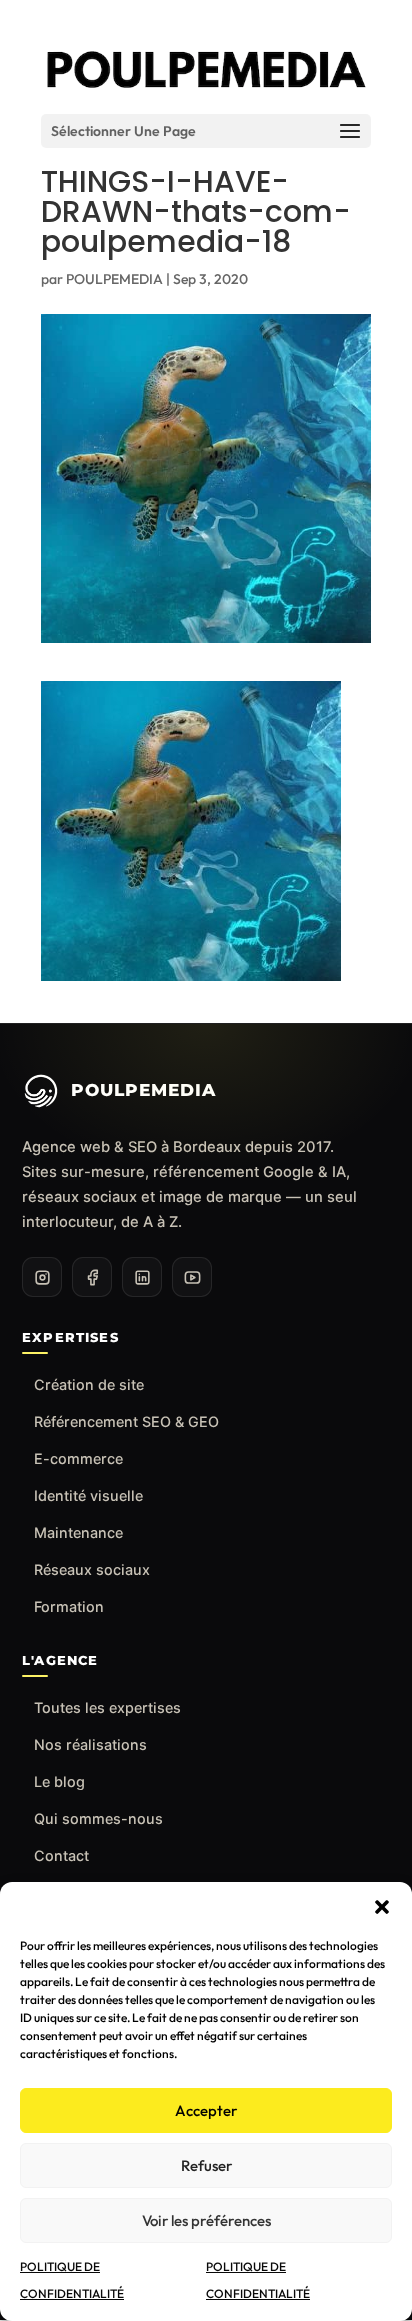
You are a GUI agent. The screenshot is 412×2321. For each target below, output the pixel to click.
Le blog (59, 1781)
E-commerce (78, 1458)
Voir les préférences (206, 2220)
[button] (382, 1907)
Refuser (206, 2165)
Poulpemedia (143, 1090)
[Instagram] (42, 1277)
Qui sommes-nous (98, 1818)
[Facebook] (92, 1277)
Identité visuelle (88, 1495)
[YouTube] (192, 1277)
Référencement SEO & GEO (126, 1421)
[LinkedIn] (142, 1277)
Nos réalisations (90, 1744)
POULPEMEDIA (114, 279)
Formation (69, 1606)
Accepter (206, 2110)
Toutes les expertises (107, 1707)
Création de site (89, 1384)
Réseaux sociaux (92, 1569)
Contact (61, 1855)
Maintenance (78, 1532)
